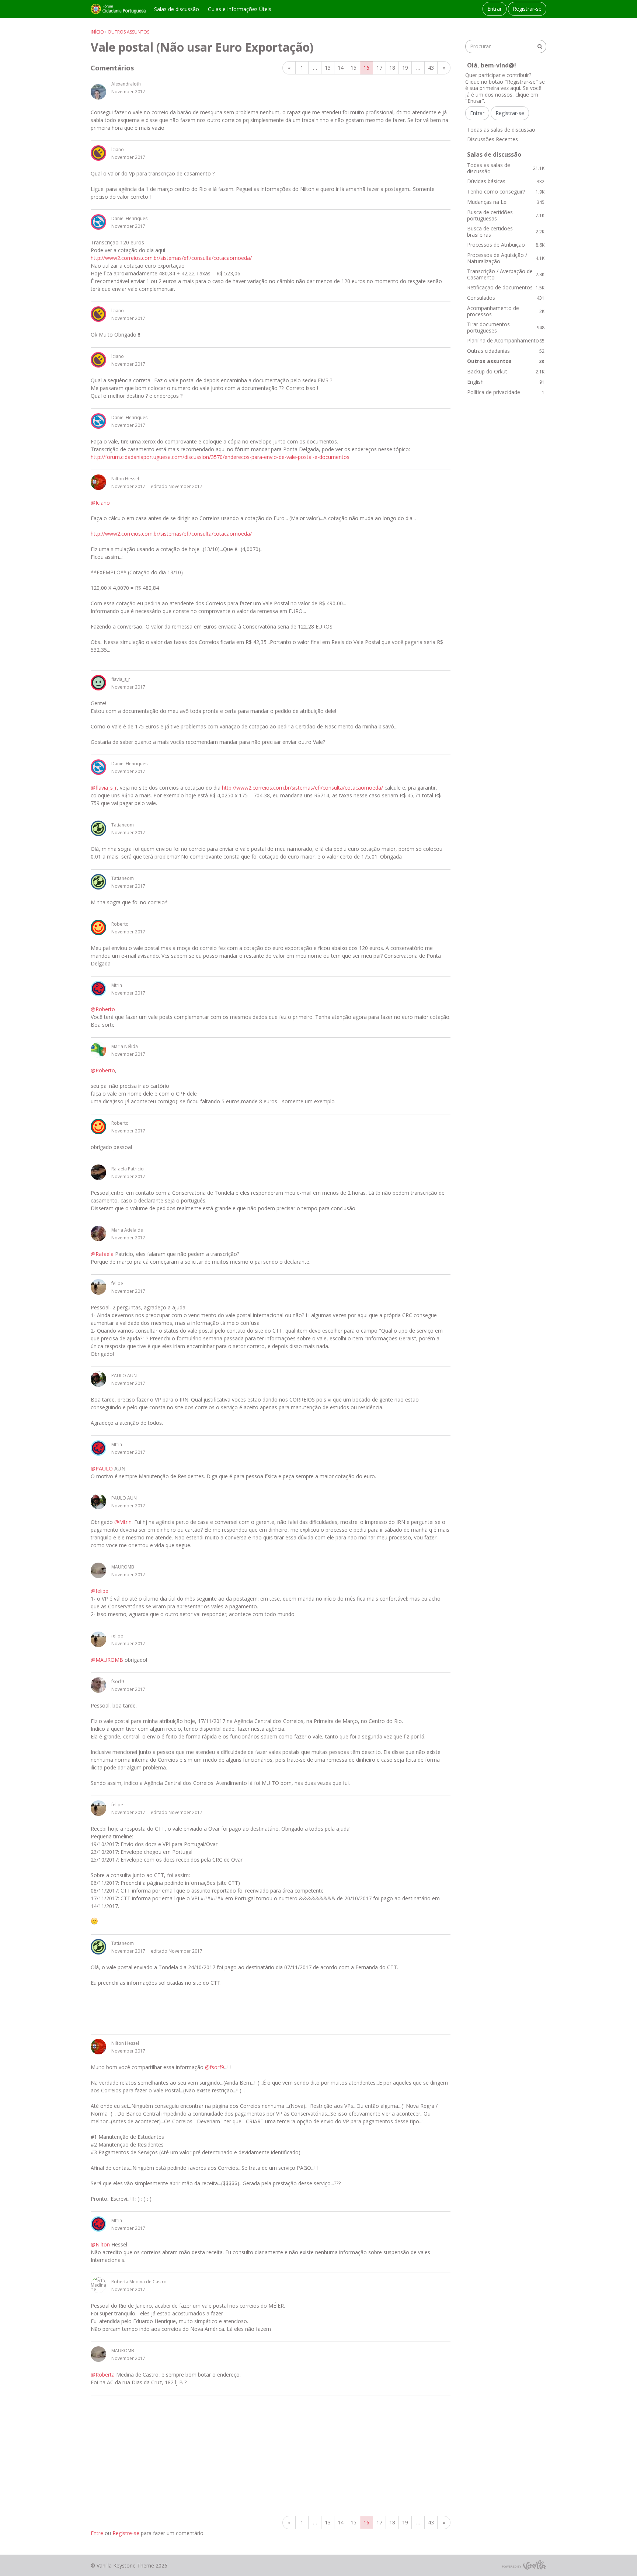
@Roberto (103, 1009)
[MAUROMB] (98, 1570)
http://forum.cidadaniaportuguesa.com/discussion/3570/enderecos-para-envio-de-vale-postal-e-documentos (220, 457)
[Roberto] (98, 927)
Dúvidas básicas (506, 181)
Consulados (506, 298)
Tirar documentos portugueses (506, 328)
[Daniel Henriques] (98, 222)
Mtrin (117, 985)
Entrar (495, 9)
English (506, 382)
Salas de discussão (177, 9)
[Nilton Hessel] (98, 482)
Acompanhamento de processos (506, 311)
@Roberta (103, 2375)
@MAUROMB (107, 1660)
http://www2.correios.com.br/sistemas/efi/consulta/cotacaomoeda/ (171, 258)
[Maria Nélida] (98, 1050)
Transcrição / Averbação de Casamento (506, 274)
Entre (97, 2533)
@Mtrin (123, 1522)
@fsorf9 (215, 2067)
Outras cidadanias (506, 351)
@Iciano (100, 503)
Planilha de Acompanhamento (506, 340)
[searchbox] (506, 46)
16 (366, 68)
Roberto (120, 924)
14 (341, 68)
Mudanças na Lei (506, 202)
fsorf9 (118, 1682)
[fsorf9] (98, 1685)
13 (328, 68)
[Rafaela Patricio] (98, 1172)
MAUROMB (123, 1567)
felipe (117, 1283)
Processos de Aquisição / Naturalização (506, 258)
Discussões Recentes (492, 139)
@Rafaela (102, 1254)
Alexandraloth (126, 84)
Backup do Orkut (506, 371)
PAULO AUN (124, 1376)
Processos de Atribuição (506, 245)
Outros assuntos (506, 361)
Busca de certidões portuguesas (506, 215)
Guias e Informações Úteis (240, 9)
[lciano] (98, 153)
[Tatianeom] (98, 828)
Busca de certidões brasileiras (506, 232)
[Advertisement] (271, 2452)
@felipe (100, 1591)
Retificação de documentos (506, 287)
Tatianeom (123, 825)
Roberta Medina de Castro (139, 2282)
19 (405, 68)
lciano (118, 149)
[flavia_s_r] (98, 683)
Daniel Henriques (129, 218)
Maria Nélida (125, 1046)
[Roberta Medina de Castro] (98, 2285)
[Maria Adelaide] (98, 1233)
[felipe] (98, 1287)
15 (354, 68)
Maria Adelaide (127, 1230)
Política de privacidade (506, 392)
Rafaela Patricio (128, 1169)
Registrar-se (527, 9)
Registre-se (126, 2533)
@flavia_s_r (104, 788)
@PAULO (102, 1468)
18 (392, 68)
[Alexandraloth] (98, 92)
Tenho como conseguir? (506, 192)
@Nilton (100, 2244)
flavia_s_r (121, 679)
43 (431, 68)
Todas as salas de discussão (501, 130)
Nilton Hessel (125, 479)
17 (379, 68)
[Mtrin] (98, 989)
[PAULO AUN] (98, 1379)
